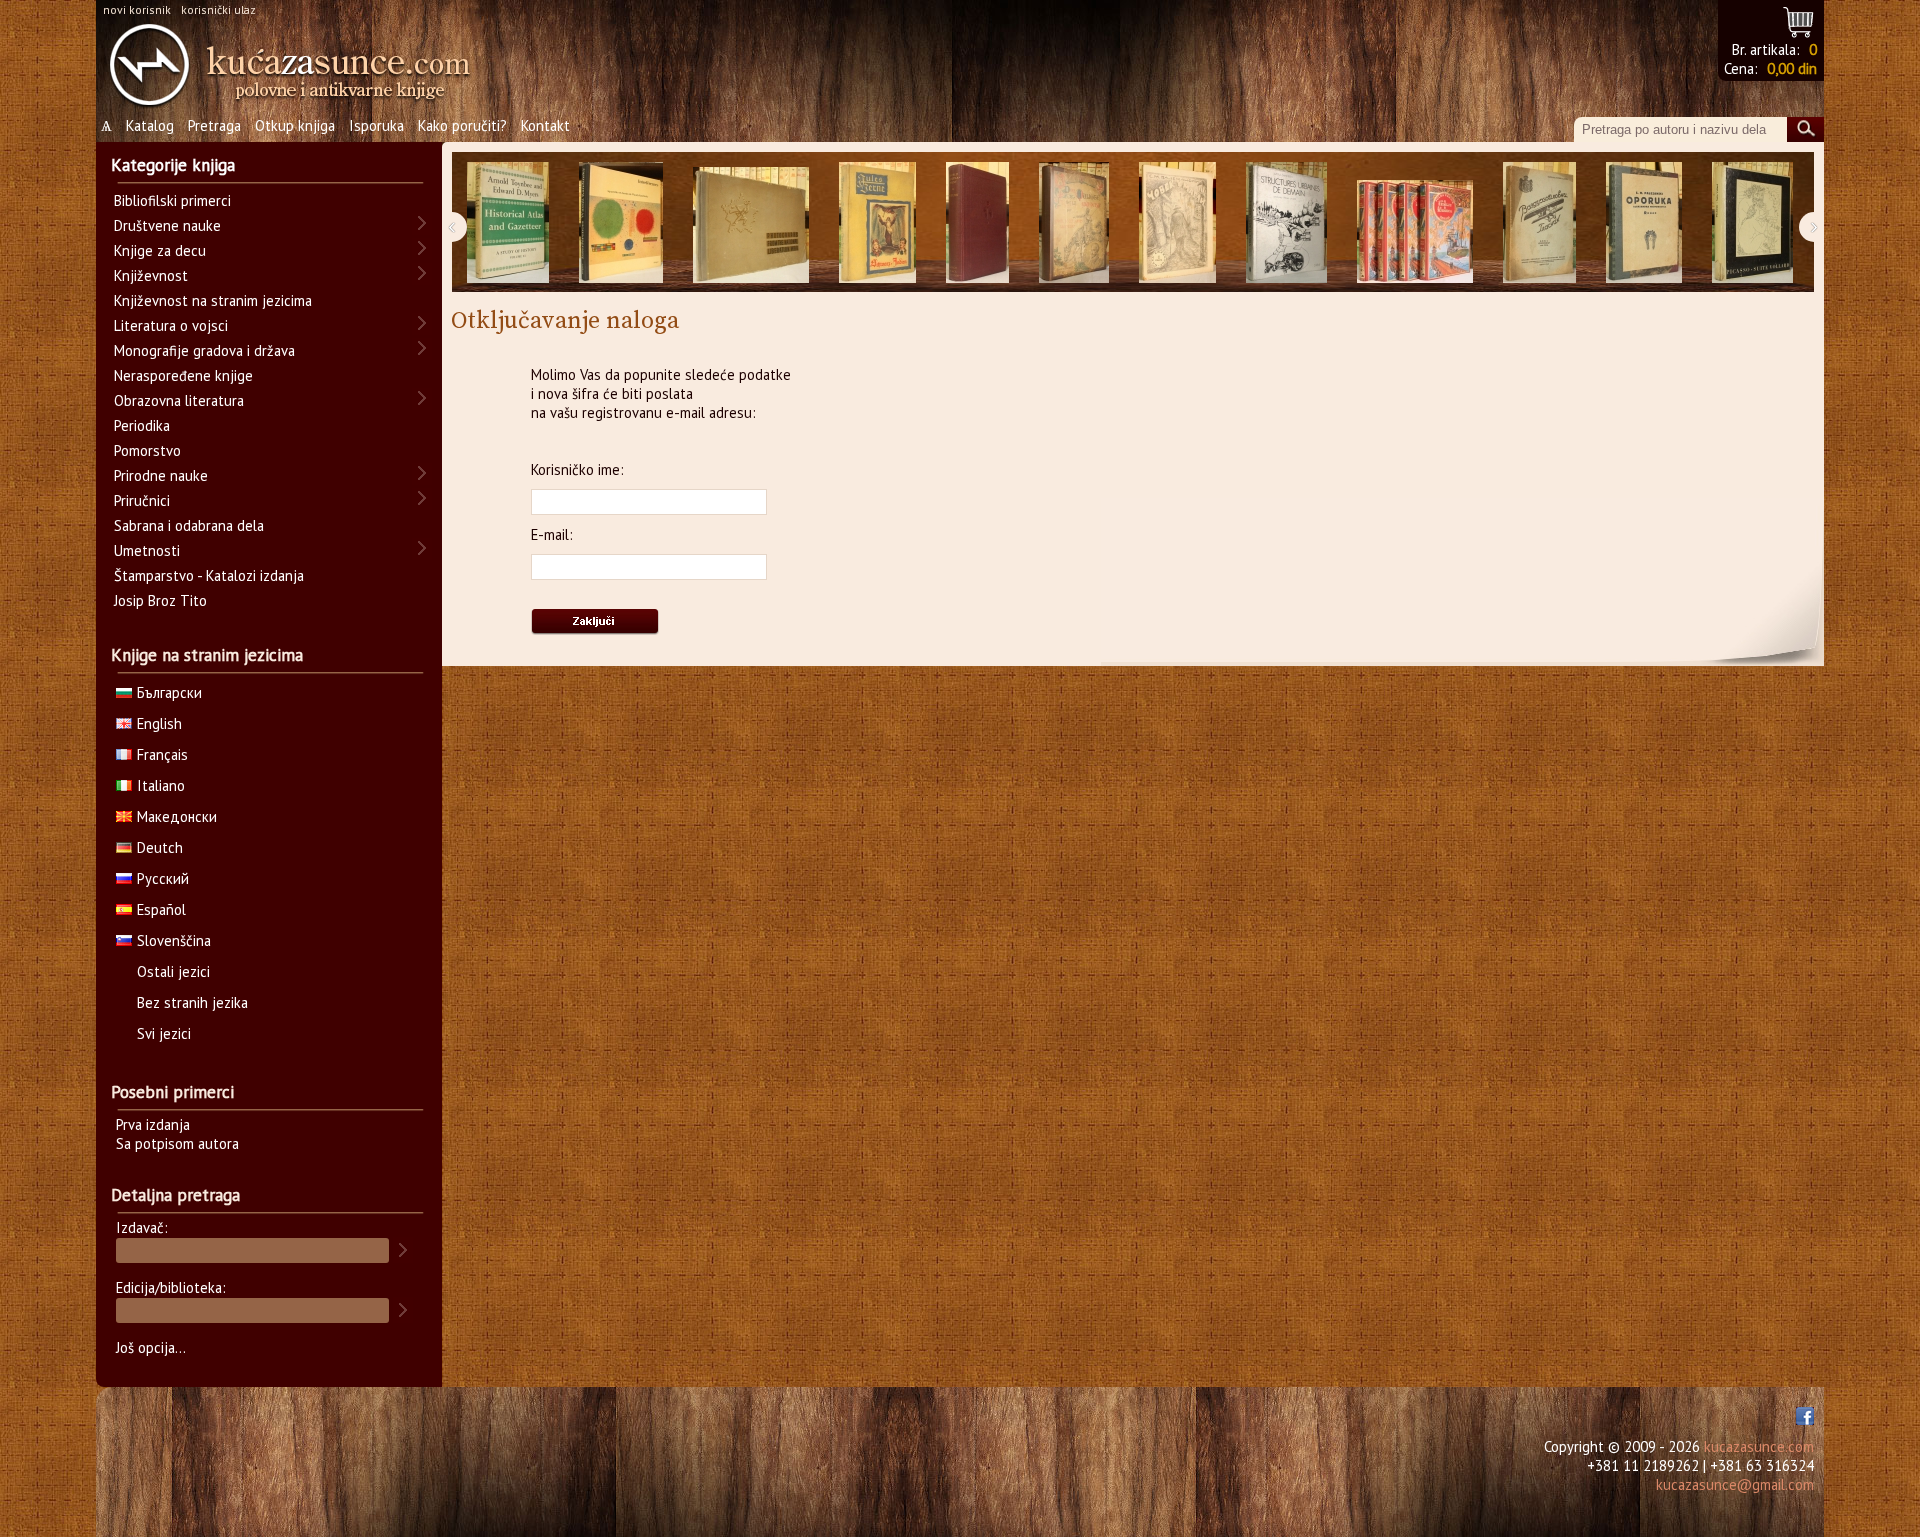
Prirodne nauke (161, 475)
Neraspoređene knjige (183, 375)
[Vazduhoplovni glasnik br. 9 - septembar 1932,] (1539, 222)
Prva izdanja (153, 1124)
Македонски (177, 816)
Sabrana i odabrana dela (189, 525)
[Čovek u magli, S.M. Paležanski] (1177, 222)
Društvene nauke (167, 225)
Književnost (151, 275)
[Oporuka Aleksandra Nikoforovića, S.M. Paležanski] (1644, 222)
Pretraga (214, 125)
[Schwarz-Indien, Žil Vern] (877, 222)
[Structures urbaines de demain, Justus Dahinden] (1286, 222)
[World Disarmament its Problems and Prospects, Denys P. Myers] (977, 222)
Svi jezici (164, 1033)
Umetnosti (147, 550)
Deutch (160, 847)
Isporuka (376, 125)
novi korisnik (137, 9)
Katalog (150, 125)
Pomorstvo (147, 450)
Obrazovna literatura (179, 400)
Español (161, 909)
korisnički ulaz (218, 9)
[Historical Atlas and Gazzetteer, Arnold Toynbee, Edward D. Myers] (508, 222)
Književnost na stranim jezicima (213, 300)
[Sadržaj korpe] (1799, 19)
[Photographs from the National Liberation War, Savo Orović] (751, 222)
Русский (163, 878)
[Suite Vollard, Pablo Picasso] (1752, 222)
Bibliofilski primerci (172, 200)
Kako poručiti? (462, 125)
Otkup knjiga (295, 125)
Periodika (142, 425)
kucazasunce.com (1759, 1446)
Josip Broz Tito (160, 600)
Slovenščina (174, 940)
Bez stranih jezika (192, 1002)
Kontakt (545, 125)
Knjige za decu (160, 250)
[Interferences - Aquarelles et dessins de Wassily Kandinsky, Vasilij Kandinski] (621, 222)
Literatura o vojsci (171, 325)
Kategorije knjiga (173, 165)
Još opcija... (151, 1347)
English (159, 723)
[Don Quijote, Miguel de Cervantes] (1074, 222)
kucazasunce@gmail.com (1735, 1484)
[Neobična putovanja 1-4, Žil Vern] (1415, 222)
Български (169, 692)
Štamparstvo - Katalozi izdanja (209, 575)
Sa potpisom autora (177, 1143)
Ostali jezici (173, 971)
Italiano (161, 785)
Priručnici (142, 500)
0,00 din (1792, 68)
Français (162, 754)
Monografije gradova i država (204, 350)
